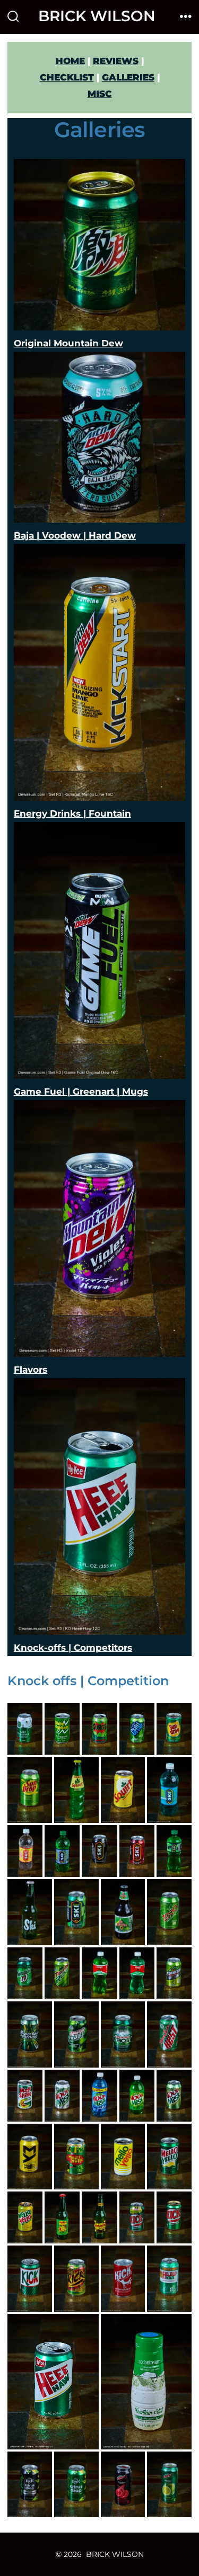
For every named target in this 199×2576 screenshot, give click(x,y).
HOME (70, 61)
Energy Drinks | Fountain (72, 813)
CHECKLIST (67, 77)
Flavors (31, 1370)
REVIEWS (116, 61)
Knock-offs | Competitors (73, 1648)
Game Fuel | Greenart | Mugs (81, 1092)
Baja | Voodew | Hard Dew (75, 535)
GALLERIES (128, 77)
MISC (100, 94)
